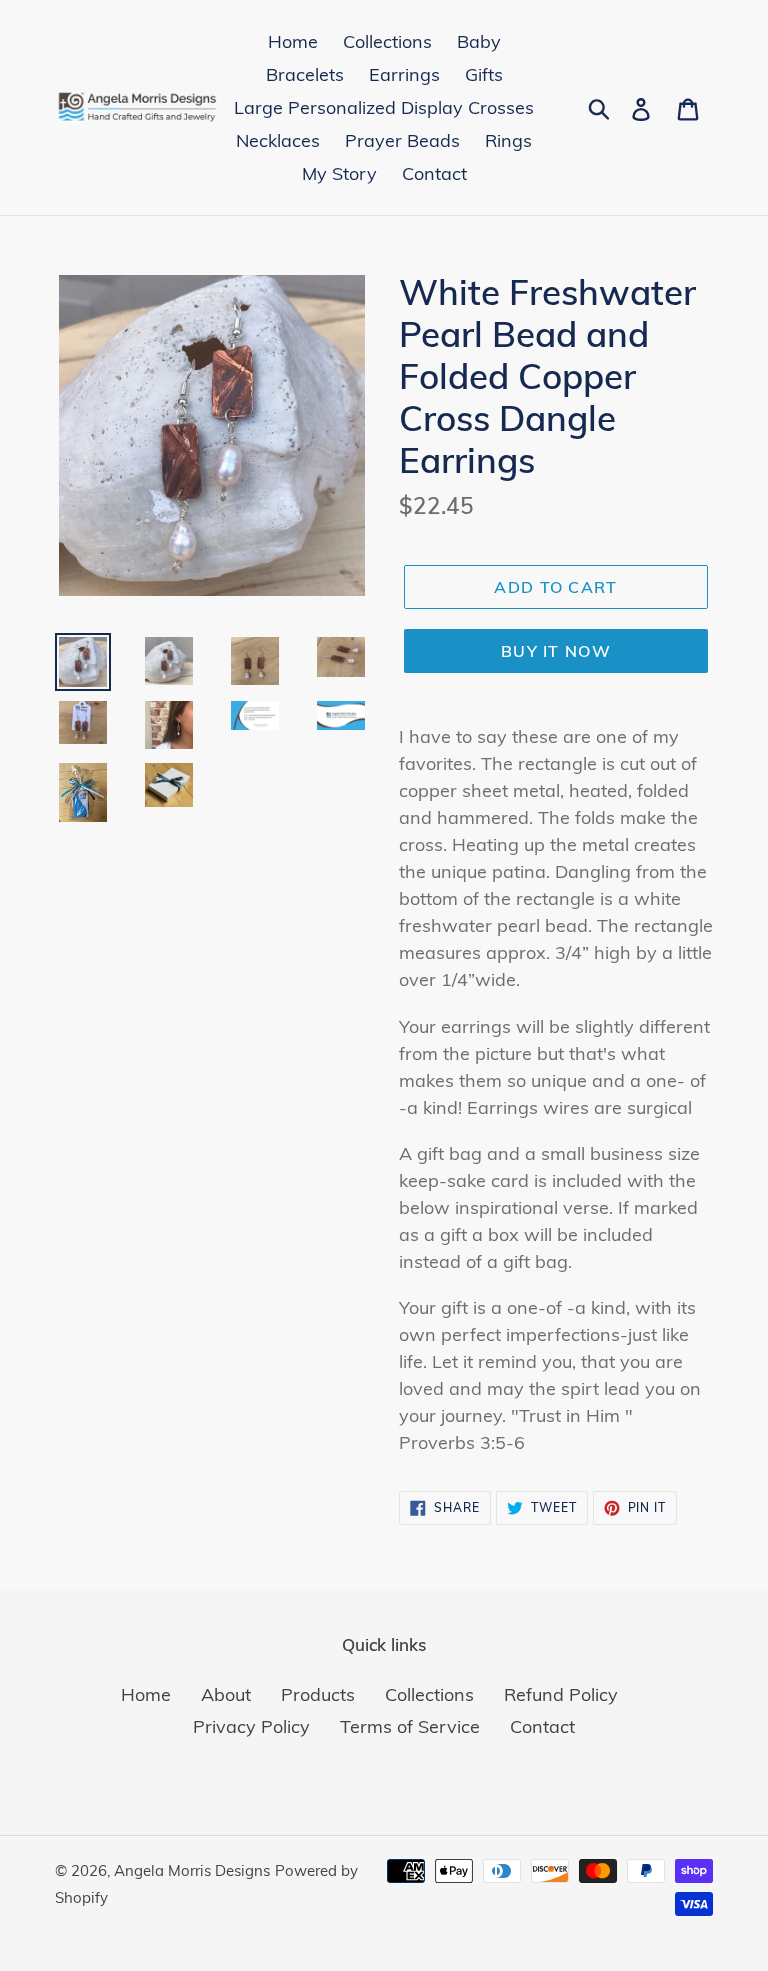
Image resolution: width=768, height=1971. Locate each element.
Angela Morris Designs (192, 1870)
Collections (429, 1694)
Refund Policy (561, 1694)
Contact (542, 1726)
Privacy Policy (251, 1726)
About (226, 1694)
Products (318, 1694)
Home (146, 1694)
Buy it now (556, 651)
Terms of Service (410, 1726)
